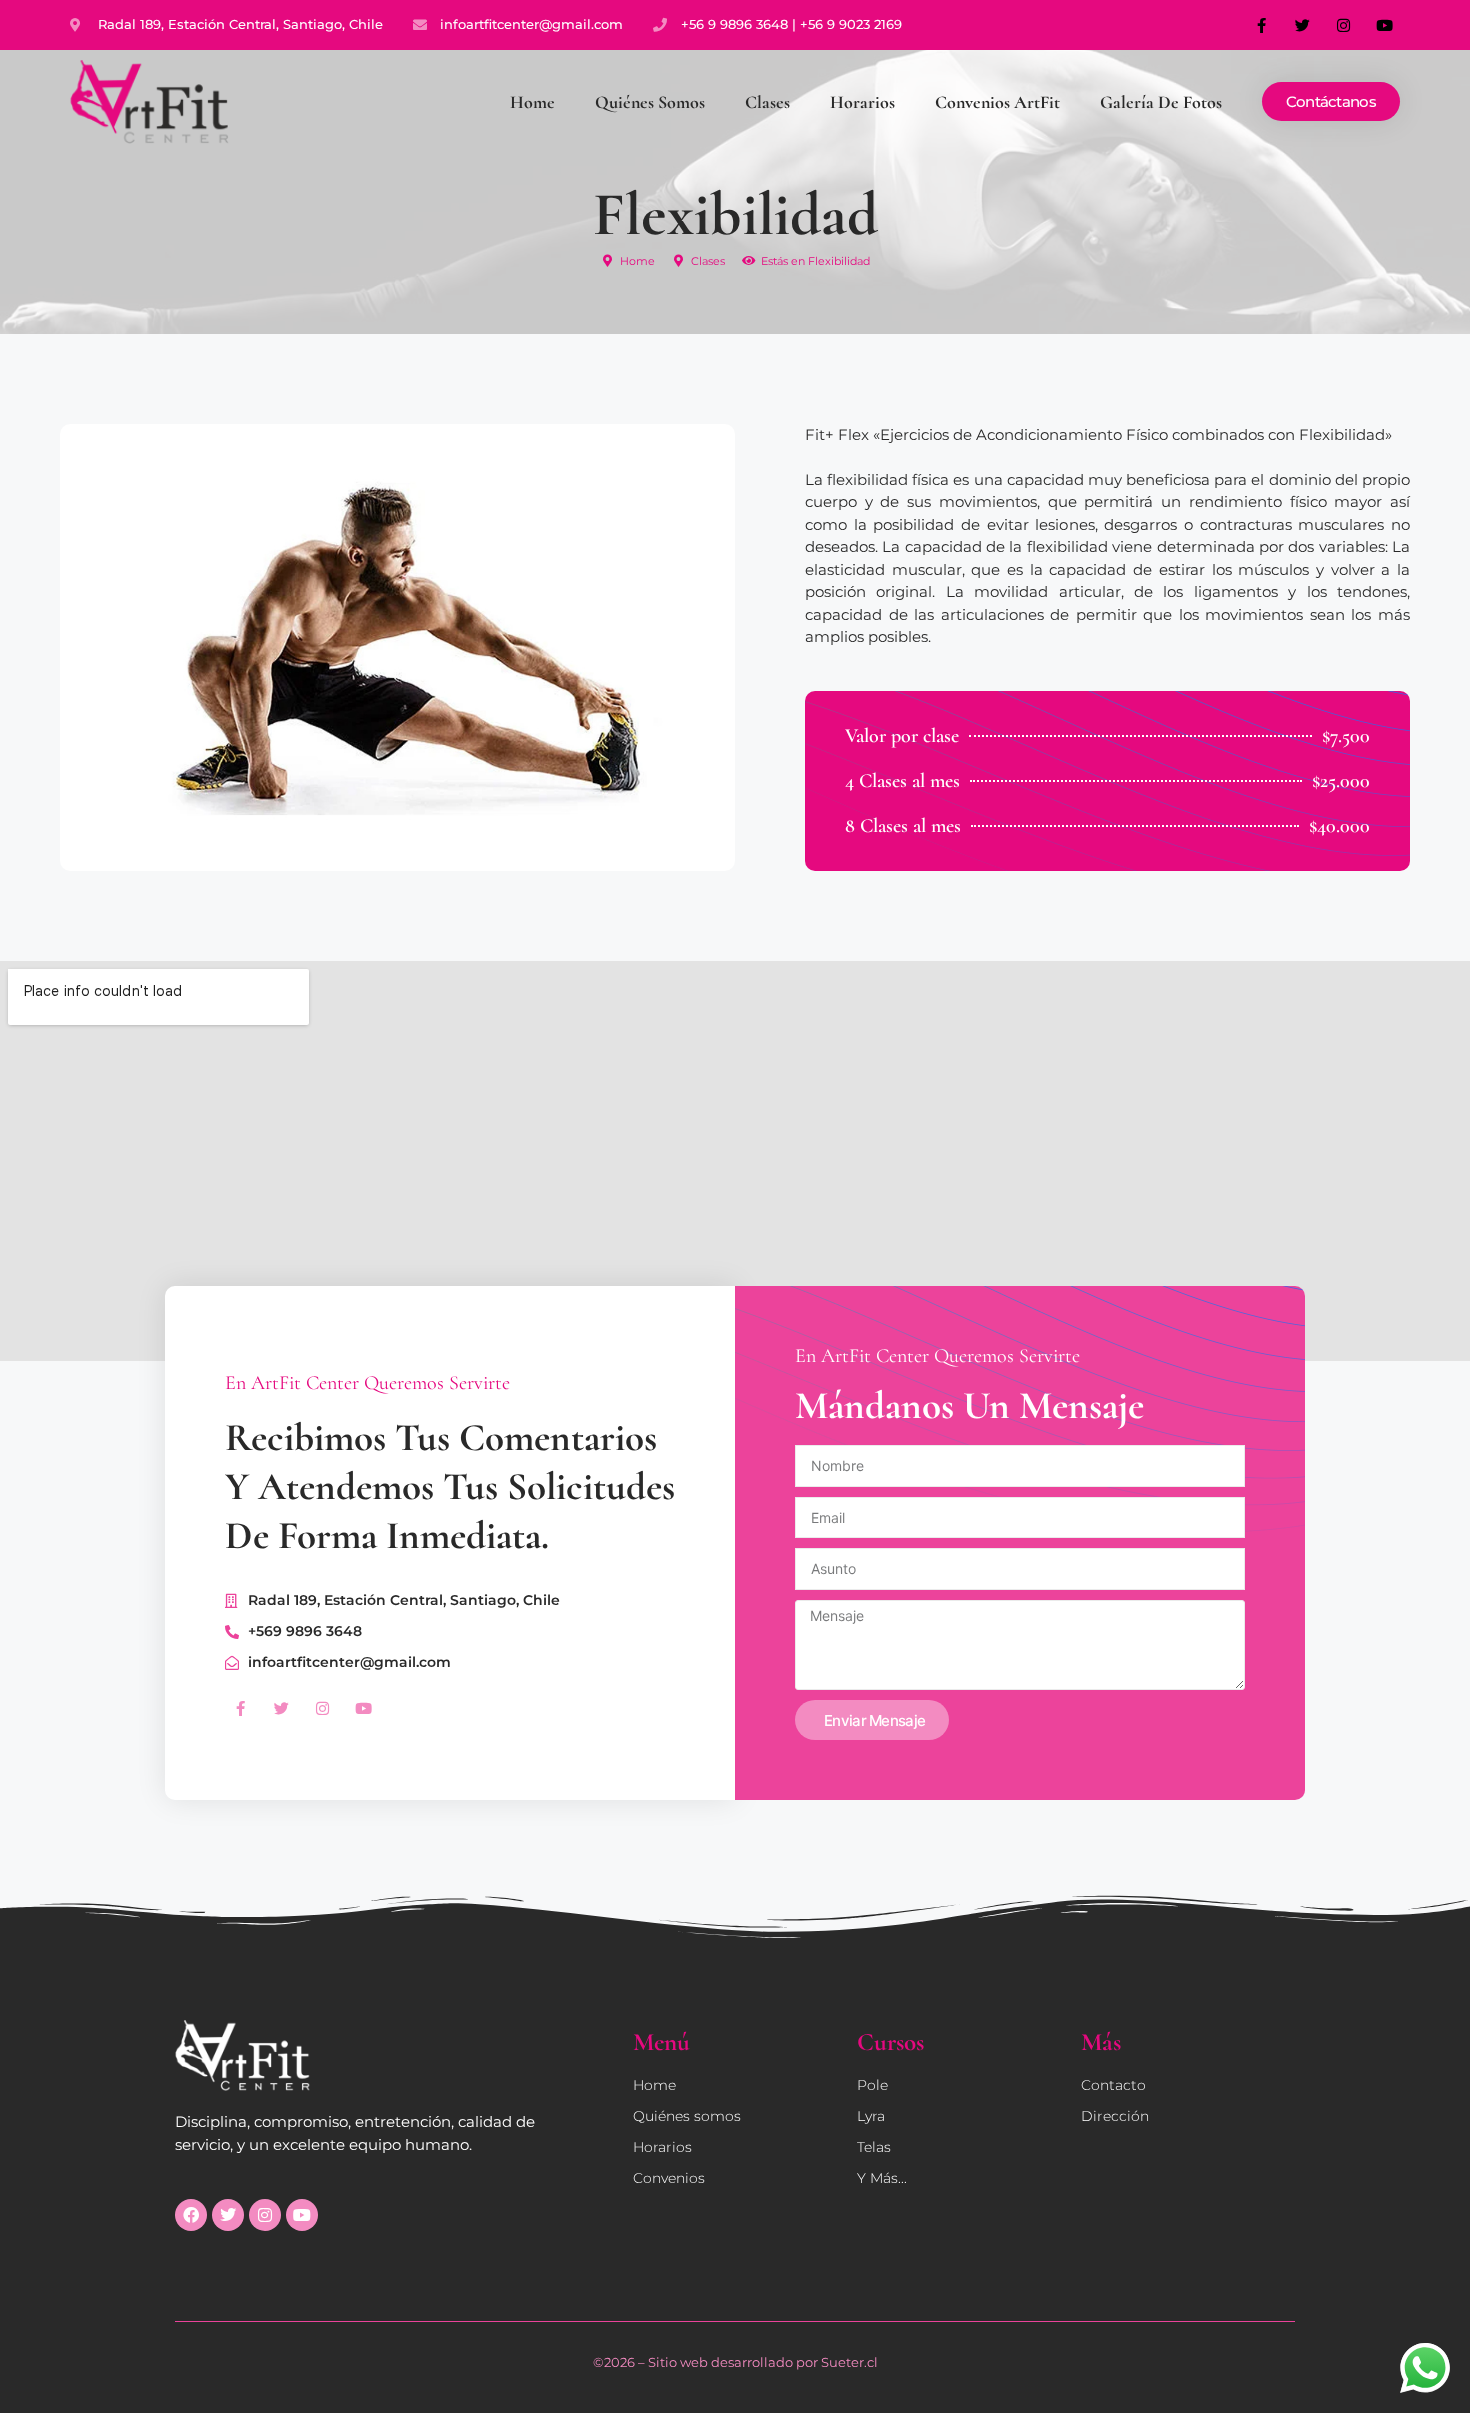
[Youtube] (1385, 25)
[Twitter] (1303, 25)
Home (532, 102)
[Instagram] (1344, 25)
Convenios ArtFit (997, 102)
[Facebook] (191, 2215)
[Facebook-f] (1262, 25)
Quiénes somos (650, 102)
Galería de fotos (1161, 102)
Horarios (862, 102)
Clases (767, 102)
